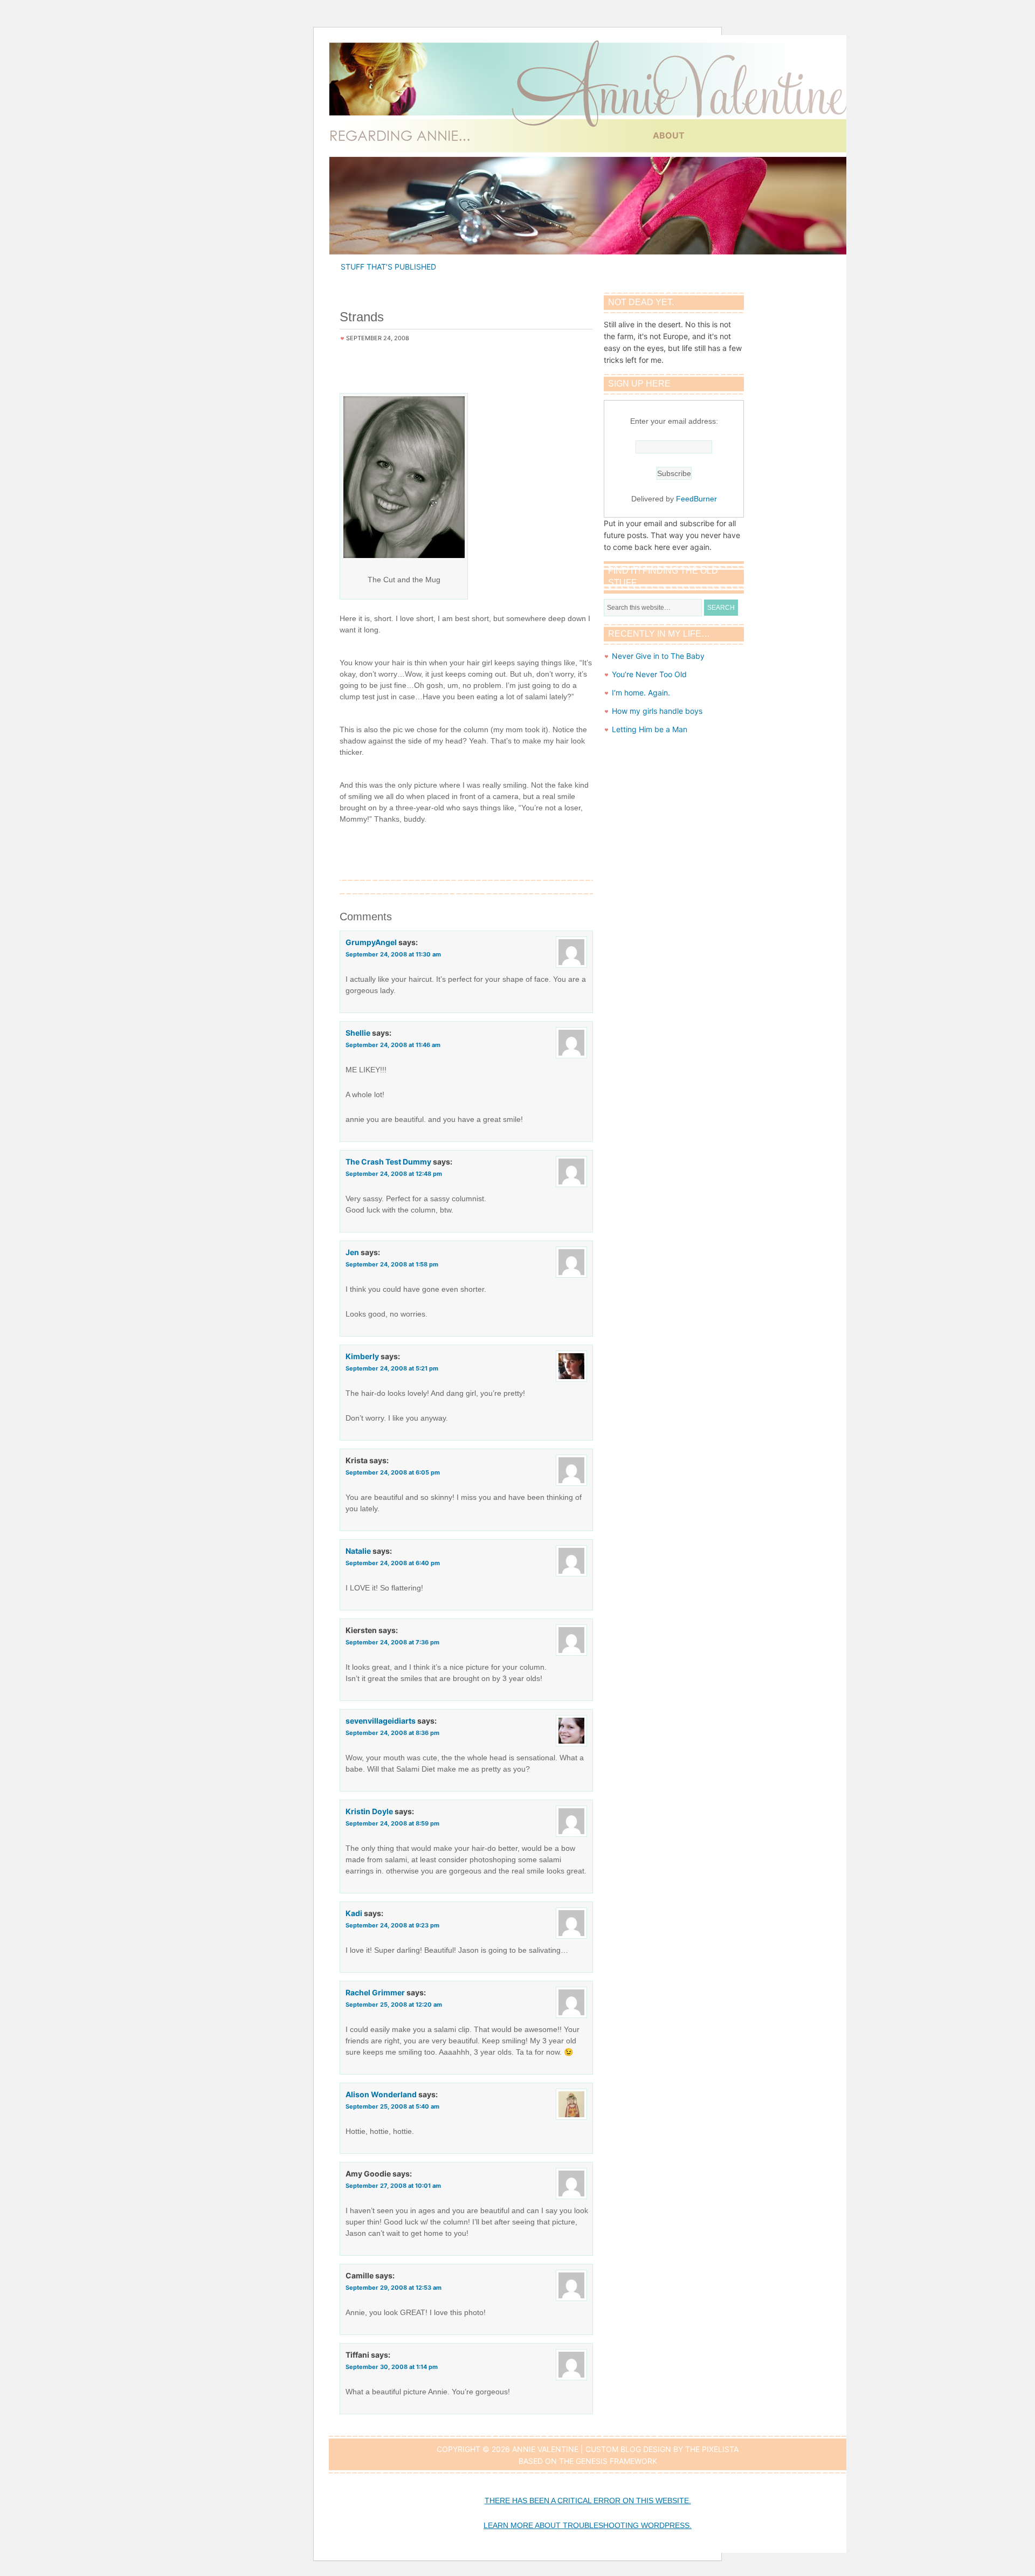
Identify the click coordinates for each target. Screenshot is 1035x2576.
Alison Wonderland (381, 2094)
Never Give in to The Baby (658, 656)
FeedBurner (696, 499)
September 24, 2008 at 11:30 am (393, 954)
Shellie (358, 1033)
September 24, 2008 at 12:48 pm (394, 1174)
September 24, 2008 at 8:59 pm (392, 1823)
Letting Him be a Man (650, 729)
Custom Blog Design (628, 2449)
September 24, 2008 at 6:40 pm (393, 1563)
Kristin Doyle (369, 1811)
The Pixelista (712, 2449)
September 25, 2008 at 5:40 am (392, 2106)
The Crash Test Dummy (388, 1162)
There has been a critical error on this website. (588, 2501)
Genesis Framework (616, 2461)
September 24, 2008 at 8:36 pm (392, 1733)
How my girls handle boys (657, 711)
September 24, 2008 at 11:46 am (393, 1045)
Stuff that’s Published (388, 267)
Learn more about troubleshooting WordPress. (588, 2525)
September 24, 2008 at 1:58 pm (392, 1264)
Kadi (354, 1913)
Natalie (358, 1551)
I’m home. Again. (641, 693)
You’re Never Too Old (649, 674)
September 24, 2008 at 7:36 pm (392, 1642)
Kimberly (362, 1356)
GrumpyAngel (371, 942)
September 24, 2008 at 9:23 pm (392, 1925)
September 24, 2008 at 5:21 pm (392, 1368)
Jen (352, 1252)
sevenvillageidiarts (381, 1721)
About (669, 135)
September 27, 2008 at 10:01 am (393, 2186)
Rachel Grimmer (375, 1992)
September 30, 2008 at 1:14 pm (392, 2367)
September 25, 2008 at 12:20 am (394, 2005)
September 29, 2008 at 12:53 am (394, 2288)
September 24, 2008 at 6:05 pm (393, 1472)
